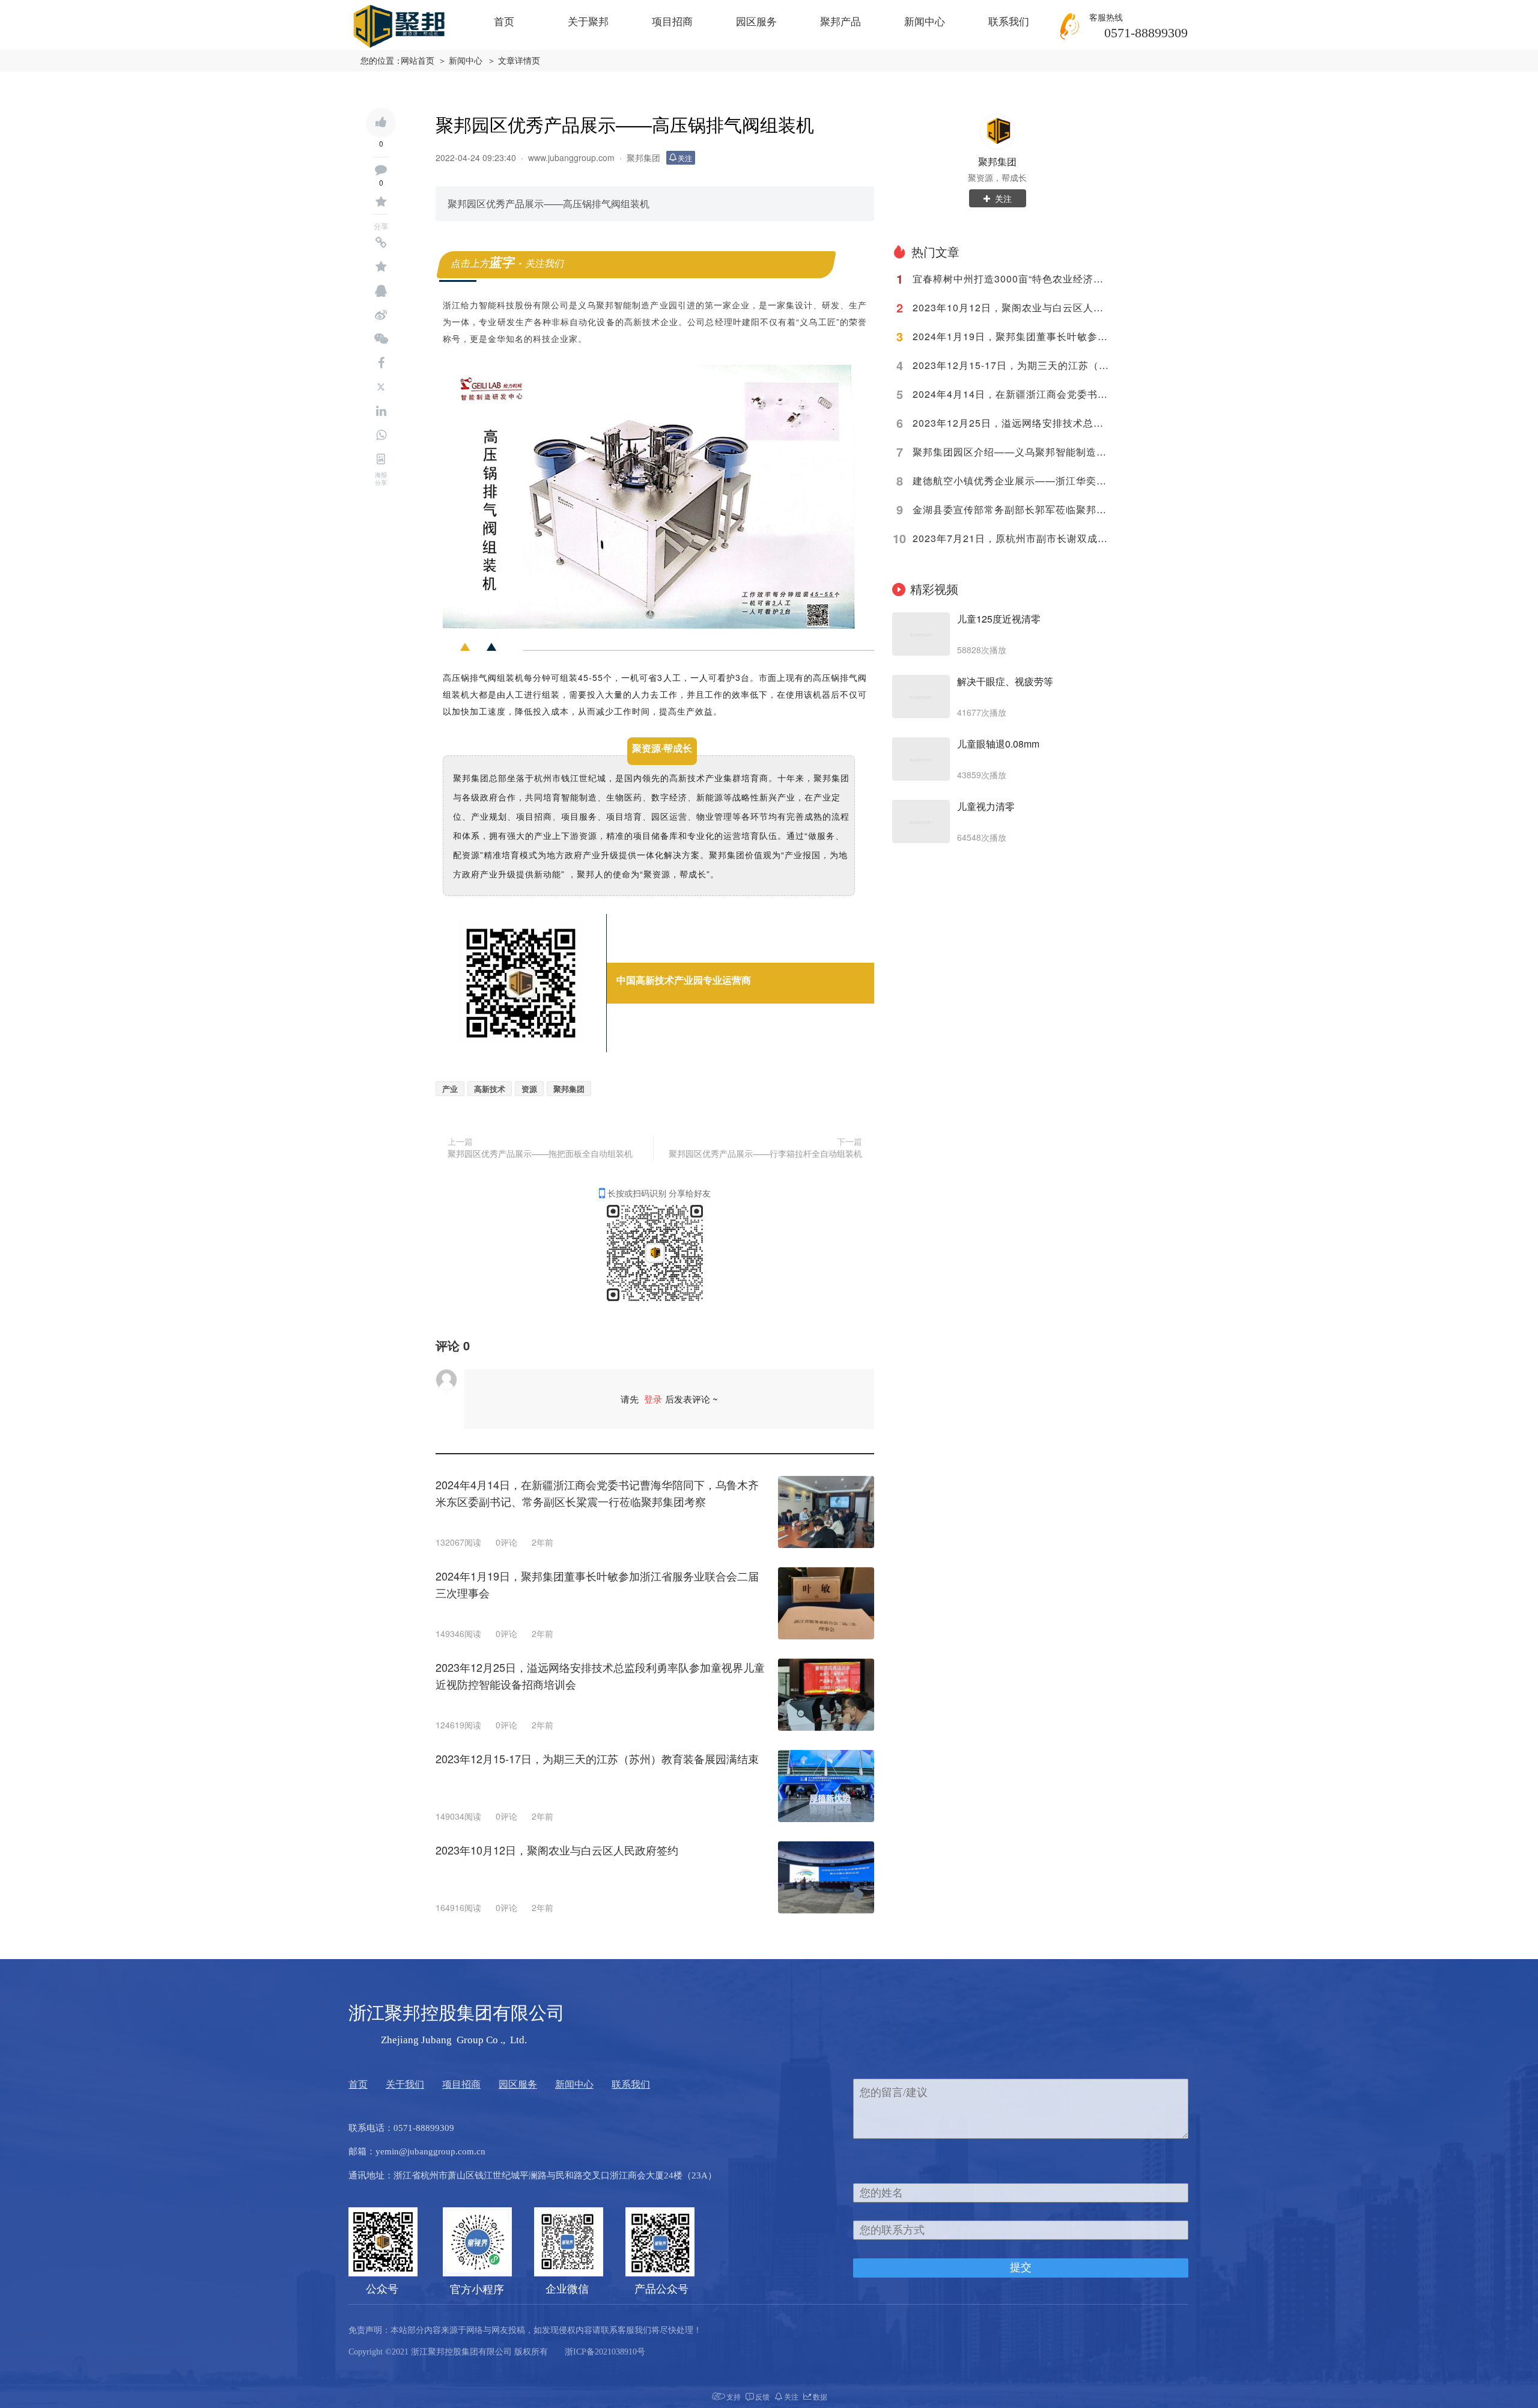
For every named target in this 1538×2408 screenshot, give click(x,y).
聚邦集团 (569, 1089)
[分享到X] (381, 387)
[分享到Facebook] (381, 363)
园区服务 (756, 22)
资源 (529, 1089)
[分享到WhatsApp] (381, 435)
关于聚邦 (588, 22)
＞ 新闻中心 (460, 61)
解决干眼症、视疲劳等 (1005, 681)
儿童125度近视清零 (999, 619)
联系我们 (1009, 22)
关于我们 (405, 2084)
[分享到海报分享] (381, 459)
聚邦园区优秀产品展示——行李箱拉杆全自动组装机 (765, 1153)
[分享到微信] (381, 339)
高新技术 (490, 1089)
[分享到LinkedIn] (381, 411)
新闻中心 (925, 22)
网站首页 (418, 61)
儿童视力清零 (986, 806)
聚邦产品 (840, 22)
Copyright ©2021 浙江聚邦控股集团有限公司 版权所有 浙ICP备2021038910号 (497, 2352)
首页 (504, 22)
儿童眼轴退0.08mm (998, 744)
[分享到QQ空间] (381, 267)
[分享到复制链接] (381, 243)
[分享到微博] (381, 315)
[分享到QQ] (381, 291)
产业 (450, 1089)
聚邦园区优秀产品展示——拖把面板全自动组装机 (540, 1153)
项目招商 (672, 22)
